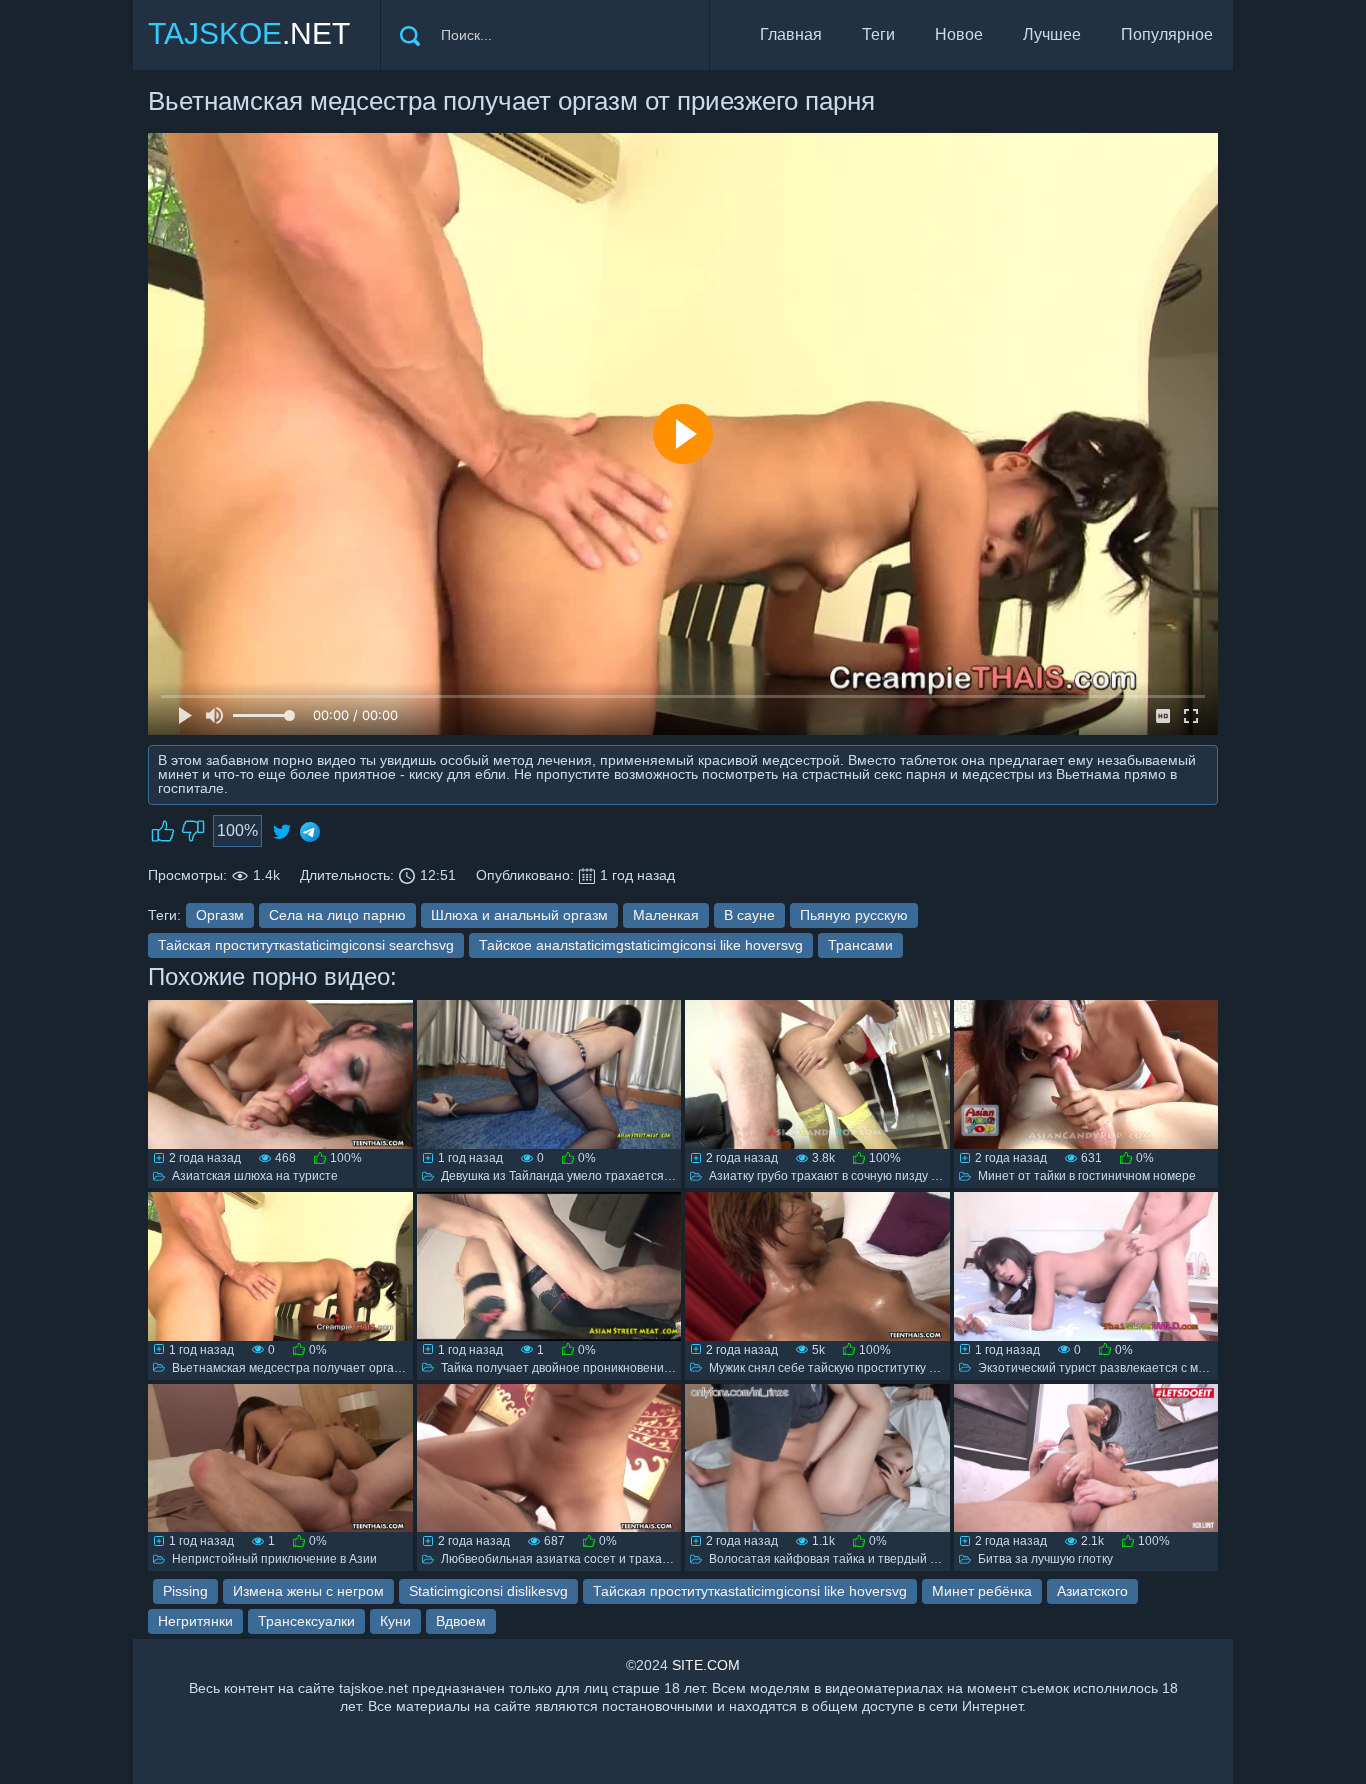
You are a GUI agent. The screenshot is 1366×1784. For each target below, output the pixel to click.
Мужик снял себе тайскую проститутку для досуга (849, 1368)
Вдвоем (461, 1621)
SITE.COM (706, 1665)
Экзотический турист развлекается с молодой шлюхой (1133, 1368)
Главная (791, 34)
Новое (959, 34)
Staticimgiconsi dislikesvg (488, 1591)
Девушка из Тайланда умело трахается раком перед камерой (615, 1176)
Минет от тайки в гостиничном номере (1087, 1176)
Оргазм (220, 915)
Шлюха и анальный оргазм (519, 915)
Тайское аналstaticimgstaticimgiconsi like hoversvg (641, 945)
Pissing (185, 1591)
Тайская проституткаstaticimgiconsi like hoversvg (750, 1591)
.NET (249, 33)
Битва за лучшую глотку (1045, 1559)
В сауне (749, 915)
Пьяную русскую (854, 915)
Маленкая (666, 915)
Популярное (1167, 34)
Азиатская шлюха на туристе (255, 1176)
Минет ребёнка (982, 1591)
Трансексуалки (306, 1621)
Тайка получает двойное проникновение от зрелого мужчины (615, 1368)
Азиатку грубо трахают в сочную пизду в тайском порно (866, 1176)
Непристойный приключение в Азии (274, 1559)
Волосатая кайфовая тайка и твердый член (833, 1559)
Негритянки (195, 1621)
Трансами (860, 945)
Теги (878, 34)
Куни (395, 1621)
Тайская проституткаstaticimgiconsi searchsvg (306, 945)
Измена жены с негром (308, 1591)
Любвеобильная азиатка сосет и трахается (564, 1559)
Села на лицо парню (337, 915)
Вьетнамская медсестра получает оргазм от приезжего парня (348, 1368)
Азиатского (1092, 1591)
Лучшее (1052, 34)
